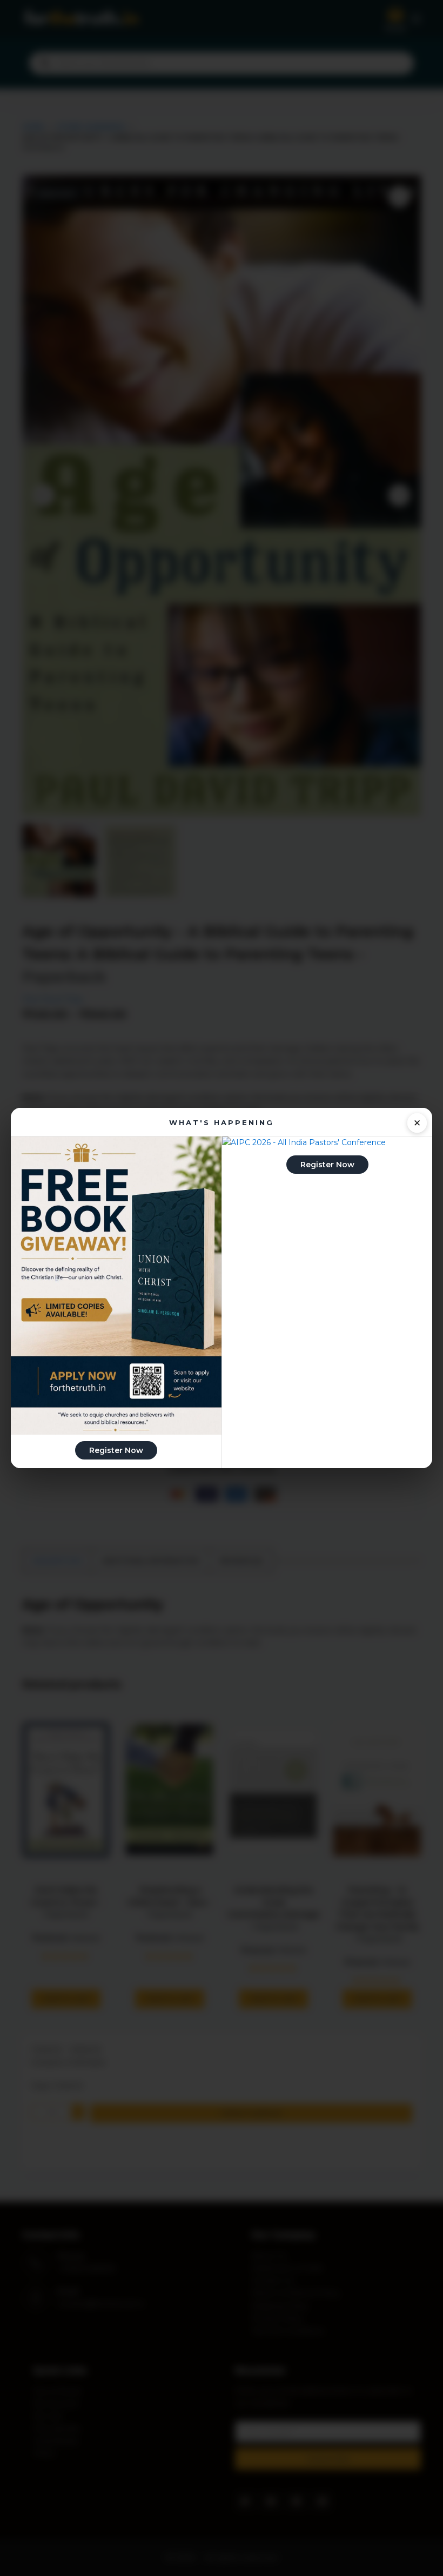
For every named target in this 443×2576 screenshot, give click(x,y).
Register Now (116, 1450)
